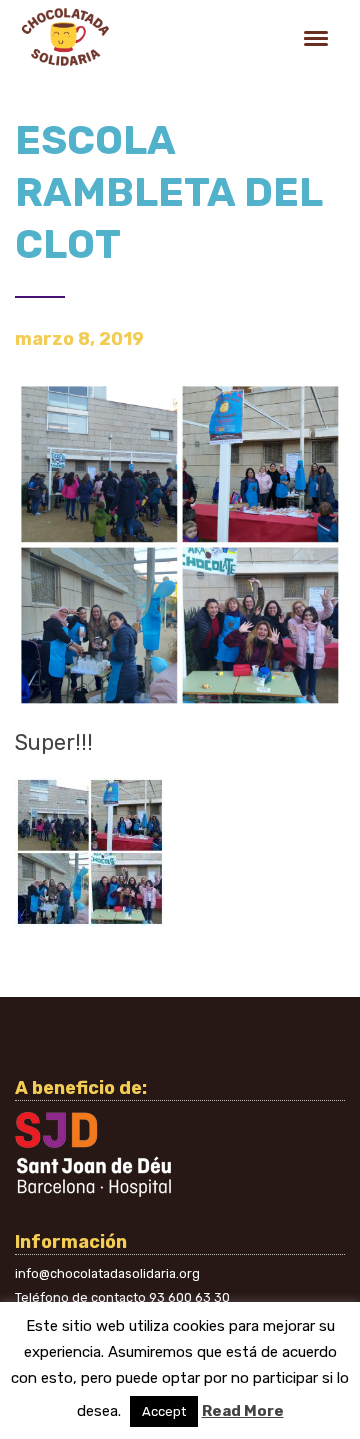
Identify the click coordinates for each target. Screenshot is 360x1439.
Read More (243, 1411)
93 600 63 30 (189, 1297)
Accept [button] (164, 1411)
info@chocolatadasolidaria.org (107, 1273)
